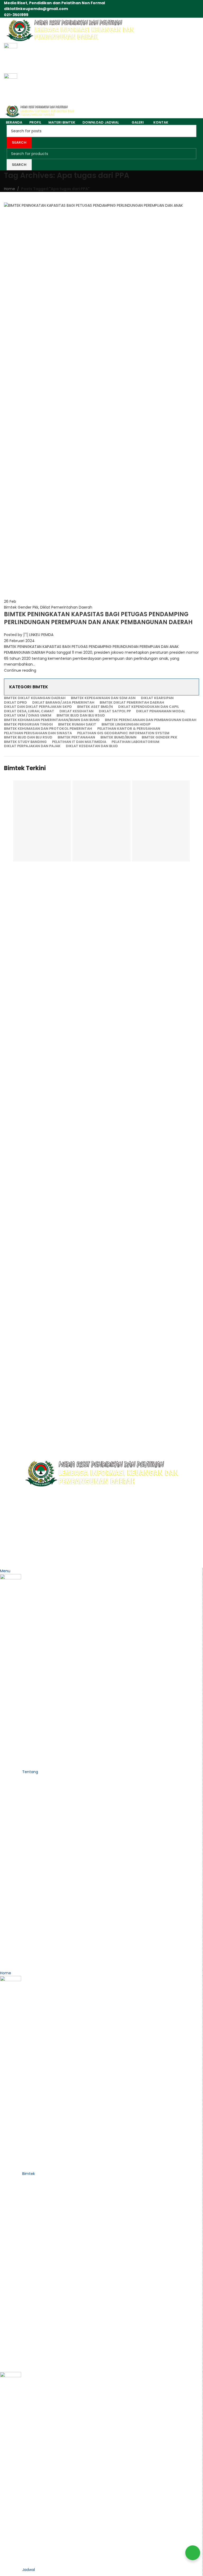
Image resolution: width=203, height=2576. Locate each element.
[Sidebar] (7, 1561)
